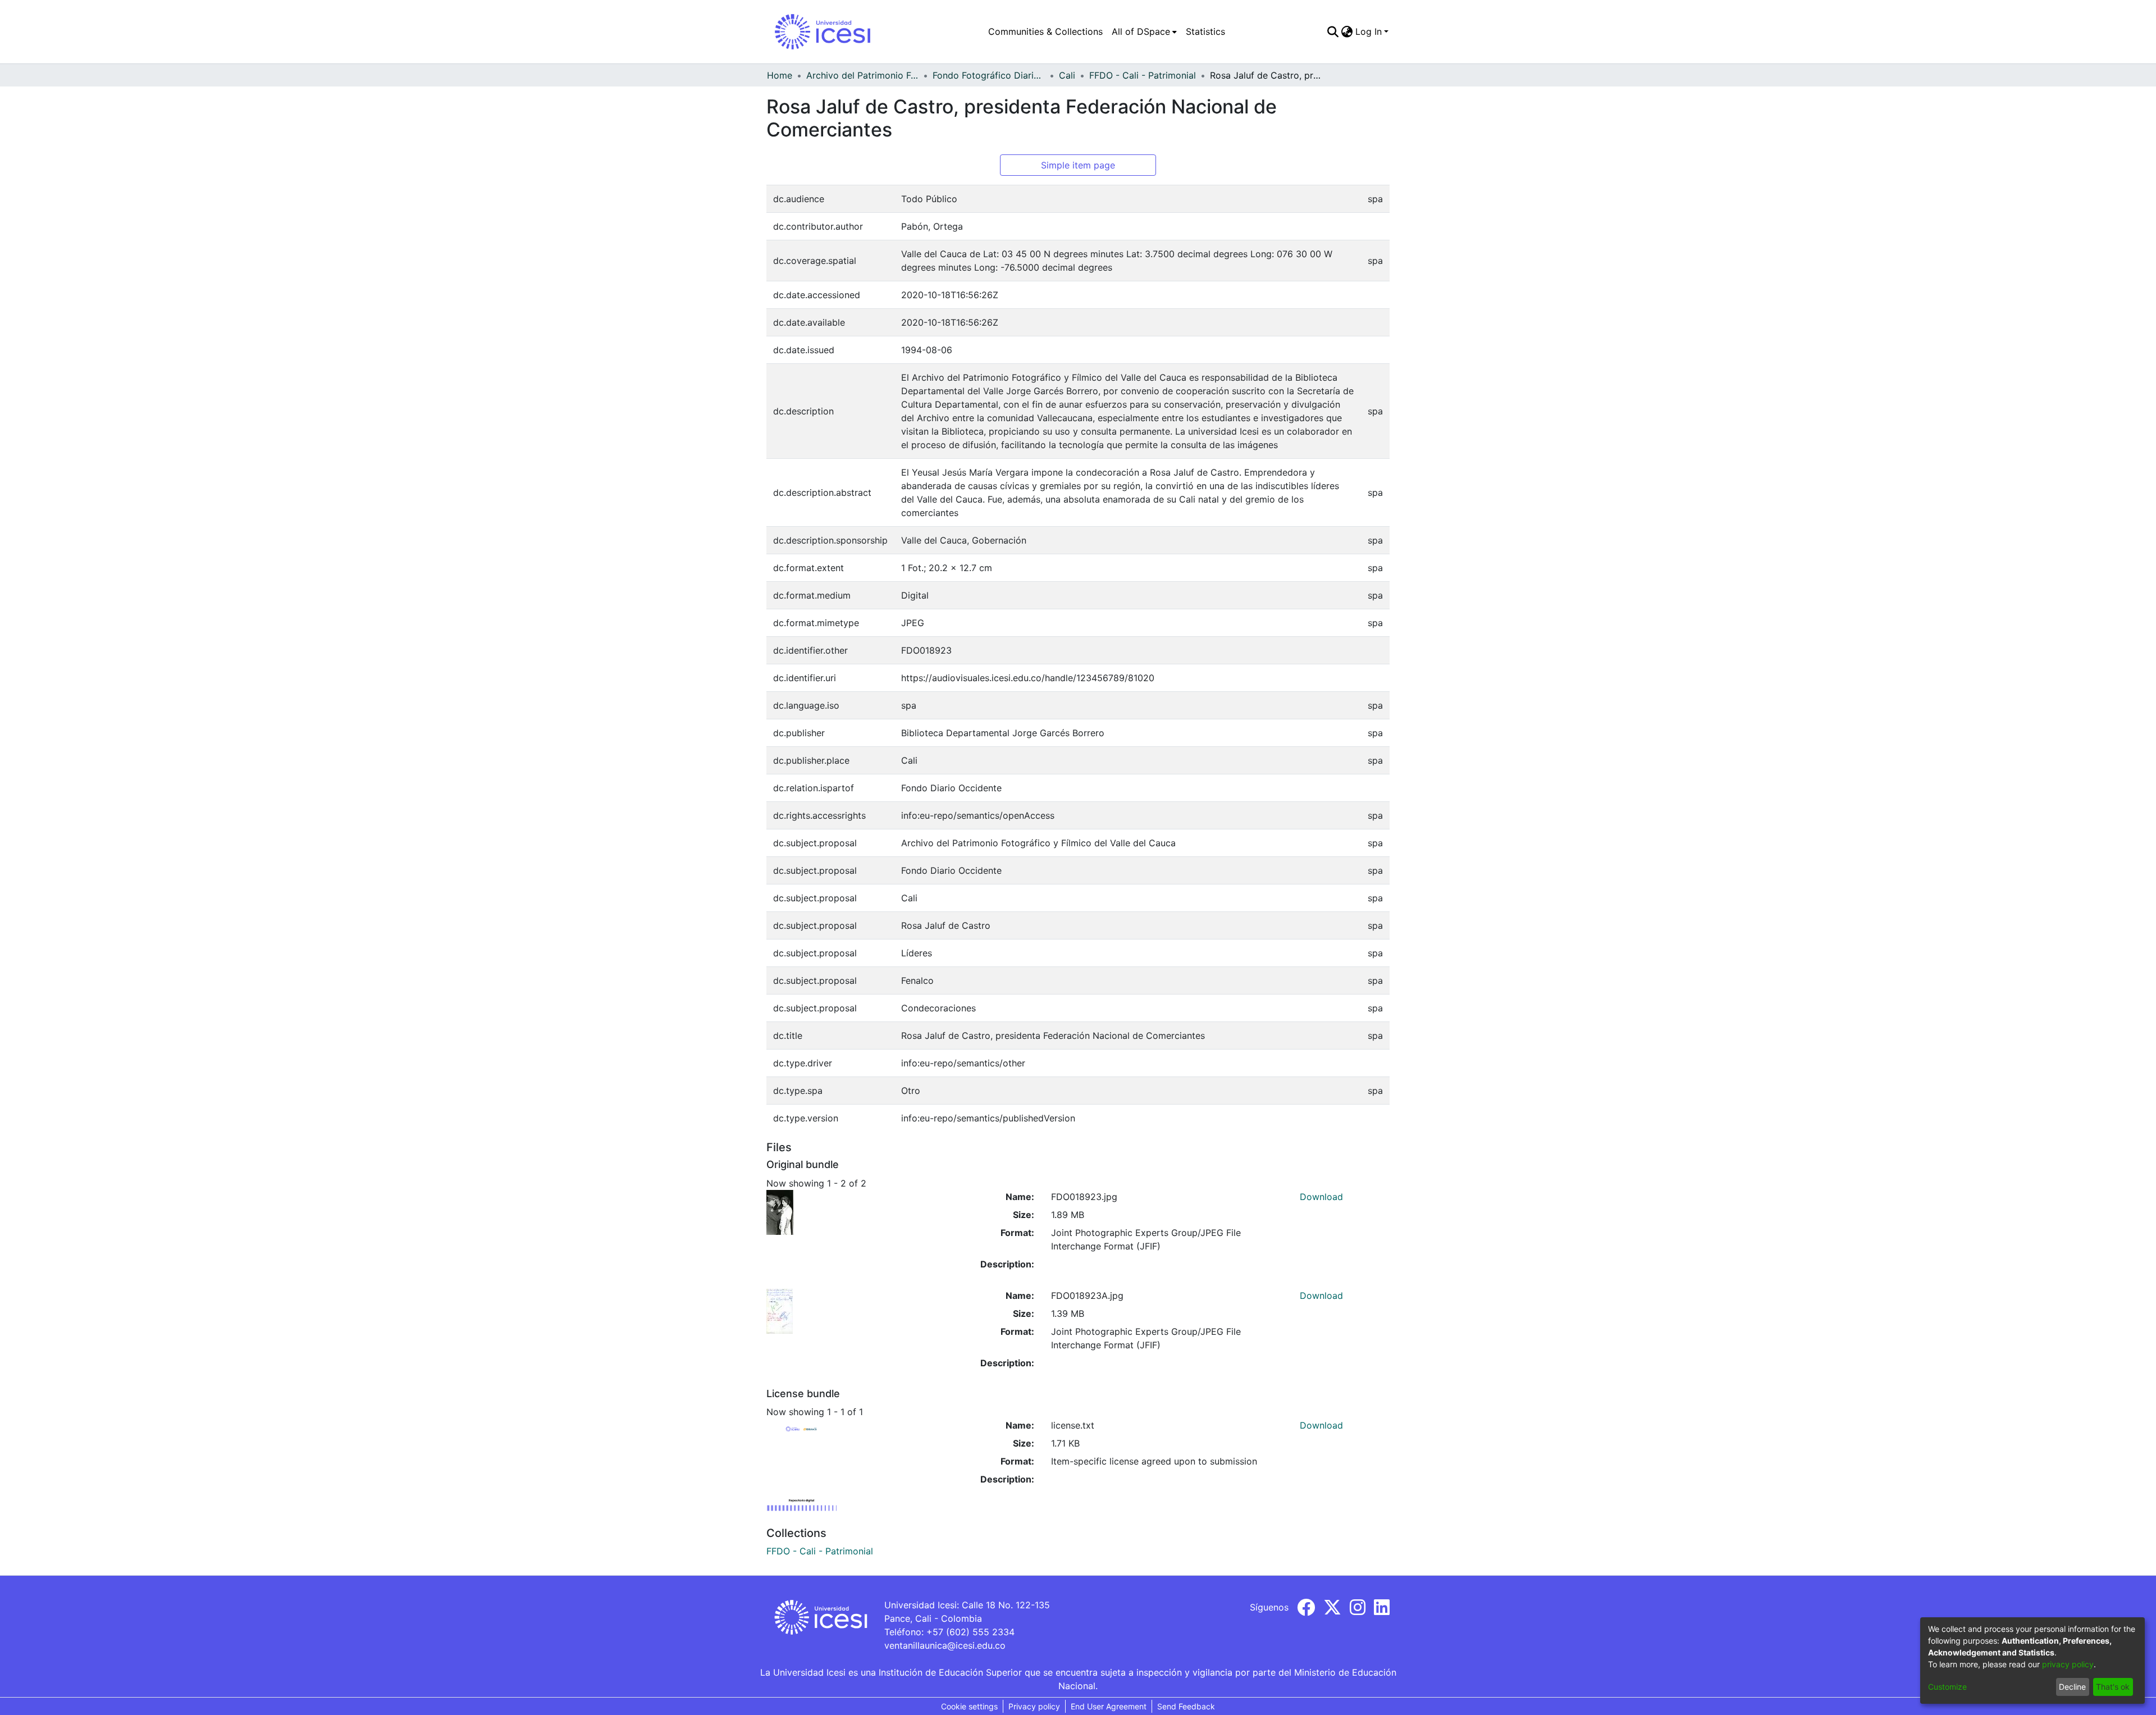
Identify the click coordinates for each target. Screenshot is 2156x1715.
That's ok (2113, 1687)
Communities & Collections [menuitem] (1045, 31)
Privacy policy (1034, 1706)
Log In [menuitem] (1369, 31)
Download (1321, 1197)
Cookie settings (969, 1706)
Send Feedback (1186, 1706)
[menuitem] (1144, 31)
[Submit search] (1333, 31)
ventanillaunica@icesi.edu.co (945, 1645)
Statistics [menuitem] (1205, 31)
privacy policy (2068, 1664)
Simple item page (1078, 165)
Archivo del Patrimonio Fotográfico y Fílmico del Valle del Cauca (862, 75)
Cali (1067, 75)
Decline (2072, 1687)
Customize (1947, 1687)
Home (780, 75)
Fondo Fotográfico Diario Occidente (989, 75)
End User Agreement (1109, 1706)
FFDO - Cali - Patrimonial (1143, 75)
